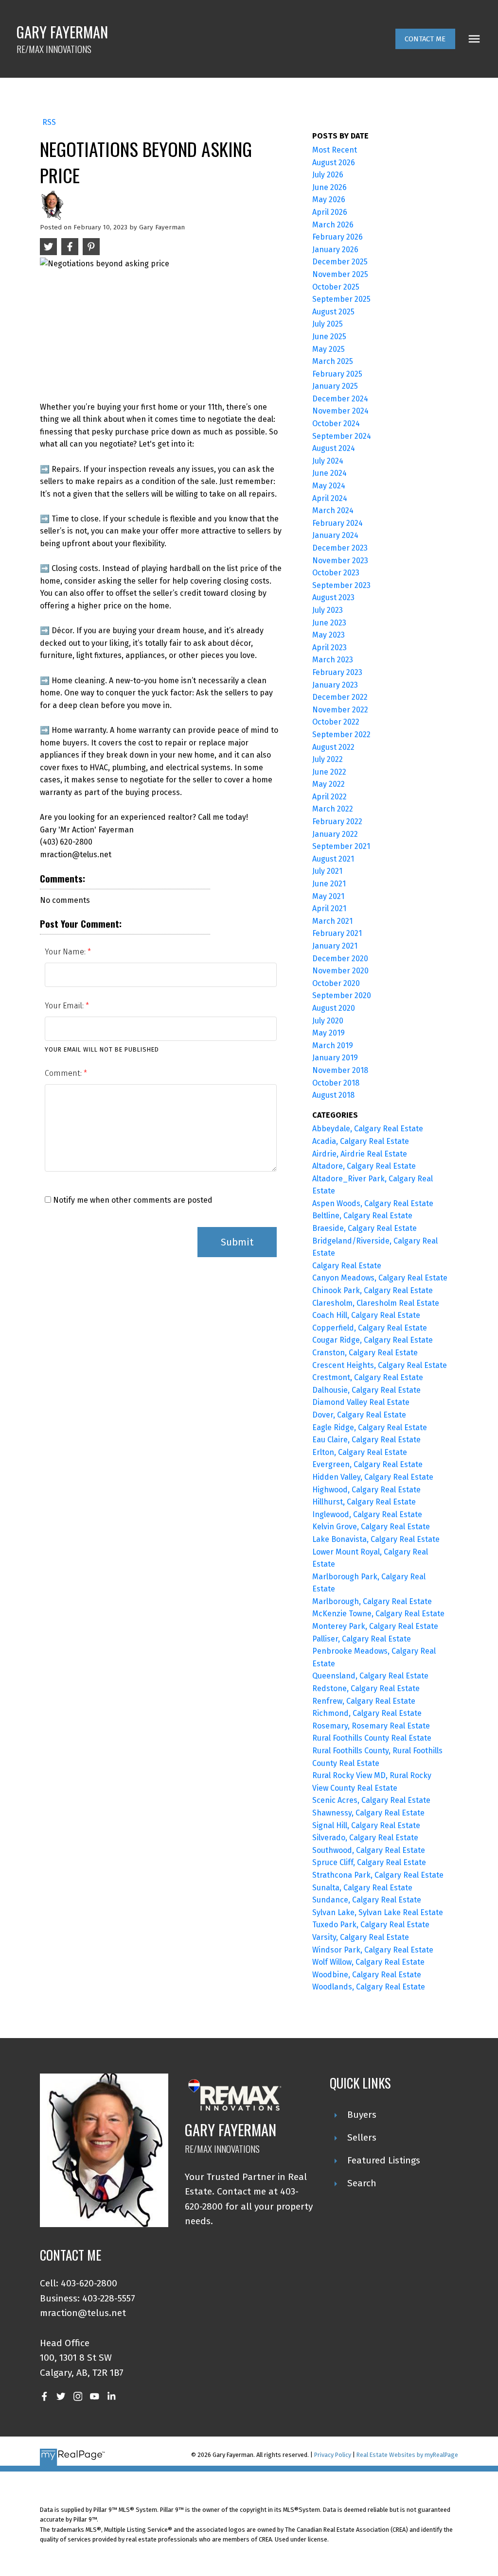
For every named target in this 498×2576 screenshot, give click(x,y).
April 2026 (330, 212)
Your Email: (65, 1006)
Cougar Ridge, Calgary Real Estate (373, 1340)
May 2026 (329, 199)
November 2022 (340, 710)
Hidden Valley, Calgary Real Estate (373, 1477)
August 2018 (333, 1095)
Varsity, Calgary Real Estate (361, 1937)
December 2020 (340, 959)
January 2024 (335, 535)
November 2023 (340, 561)
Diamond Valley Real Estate (361, 1402)
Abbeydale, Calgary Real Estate (368, 1129)
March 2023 (333, 660)
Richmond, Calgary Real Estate (367, 1713)
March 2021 (332, 921)
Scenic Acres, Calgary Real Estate (371, 1800)
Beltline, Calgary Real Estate (362, 1216)
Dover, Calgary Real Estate (359, 1415)
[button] (425, 39)
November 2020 (340, 971)
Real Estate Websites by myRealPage (407, 2455)
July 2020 (328, 1021)
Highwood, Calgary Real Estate (366, 1490)
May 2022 (329, 784)
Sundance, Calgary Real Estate (367, 1900)
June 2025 (329, 337)
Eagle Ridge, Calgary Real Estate (370, 1427)
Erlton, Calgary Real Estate (360, 1452)
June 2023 (329, 623)
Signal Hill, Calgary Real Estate (366, 1825)
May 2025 (329, 349)
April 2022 (329, 797)
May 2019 (329, 1033)
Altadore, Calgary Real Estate (364, 1166)
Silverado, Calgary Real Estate (365, 1838)
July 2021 (327, 871)
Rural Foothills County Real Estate (372, 1738)
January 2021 (335, 946)
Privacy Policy (333, 2455)
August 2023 (333, 597)
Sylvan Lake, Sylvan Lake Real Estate (378, 1912)
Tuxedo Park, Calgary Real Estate (371, 1925)
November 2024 (340, 411)
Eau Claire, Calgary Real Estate (366, 1440)
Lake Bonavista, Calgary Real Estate (376, 1539)
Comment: (64, 1073)
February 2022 (337, 821)
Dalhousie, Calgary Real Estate (366, 1390)
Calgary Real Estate (347, 1266)
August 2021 (333, 859)
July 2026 (328, 175)
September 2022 (341, 735)
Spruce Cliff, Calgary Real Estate (369, 1862)
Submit (237, 1242)
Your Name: (66, 952)
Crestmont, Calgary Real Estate (368, 1377)
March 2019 (333, 1046)
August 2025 (333, 312)
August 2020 (334, 1008)
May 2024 (329, 486)
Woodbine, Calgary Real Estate (367, 1975)
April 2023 (329, 648)
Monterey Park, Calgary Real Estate (375, 1626)
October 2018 (336, 1083)
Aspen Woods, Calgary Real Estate (373, 1203)
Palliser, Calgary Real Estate (362, 1639)
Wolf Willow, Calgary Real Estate (368, 1962)
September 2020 (342, 995)
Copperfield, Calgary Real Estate (370, 1328)
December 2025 (340, 262)
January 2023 (335, 685)
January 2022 (335, 834)
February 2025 (337, 374)
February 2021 (337, 933)
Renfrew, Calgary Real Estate (364, 1701)
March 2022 (333, 809)
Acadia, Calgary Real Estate (361, 1141)
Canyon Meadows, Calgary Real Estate (380, 1278)
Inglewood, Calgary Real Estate (367, 1514)
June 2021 (329, 884)
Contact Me (425, 39)
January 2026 (335, 250)
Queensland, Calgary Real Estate (370, 1676)
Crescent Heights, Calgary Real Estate (380, 1365)
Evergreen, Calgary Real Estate (367, 1464)
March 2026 (333, 225)
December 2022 (340, 697)
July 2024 (328, 461)
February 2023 (337, 672)
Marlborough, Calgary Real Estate (372, 1601)
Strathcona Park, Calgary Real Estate (378, 1875)
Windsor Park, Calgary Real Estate (373, 1950)
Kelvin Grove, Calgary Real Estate (371, 1527)
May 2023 (329, 635)
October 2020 (336, 983)
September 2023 (341, 585)
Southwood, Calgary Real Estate (369, 1850)
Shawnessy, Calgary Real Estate (368, 1813)
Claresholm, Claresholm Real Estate (376, 1303)
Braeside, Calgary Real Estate (365, 1228)
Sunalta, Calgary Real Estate (362, 1888)
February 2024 (338, 523)
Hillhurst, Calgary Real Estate (364, 1502)
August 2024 (334, 448)
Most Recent (335, 150)
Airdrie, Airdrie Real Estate (360, 1154)
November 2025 (340, 274)
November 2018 (340, 1070)
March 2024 (333, 510)
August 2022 (333, 747)
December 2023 (340, 548)
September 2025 (341, 299)
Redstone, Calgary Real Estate (366, 1688)
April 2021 (329, 908)
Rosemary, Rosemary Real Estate (371, 1726)
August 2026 (334, 163)
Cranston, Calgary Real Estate (365, 1353)
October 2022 (336, 722)
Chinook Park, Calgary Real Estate (373, 1290)
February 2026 (338, 237)
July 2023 (328, 610)
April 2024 (330, 498)
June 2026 (329, 187)
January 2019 (335, 1058)
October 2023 (336, 573)
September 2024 (342, 436)
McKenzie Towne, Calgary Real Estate (378, 1614)
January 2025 (335, 386)
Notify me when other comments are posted (132, 1200)
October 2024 (336, 424)
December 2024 (340, 399)
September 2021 (341, 846)
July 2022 (328, 759)
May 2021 (328, 896)
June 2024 (329, 473)
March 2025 (333, 361)
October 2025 (336, 287)
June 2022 (329, 772)
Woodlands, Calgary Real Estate (369, 1987)
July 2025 (328, 324)
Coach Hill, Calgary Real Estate (366, 1315)
